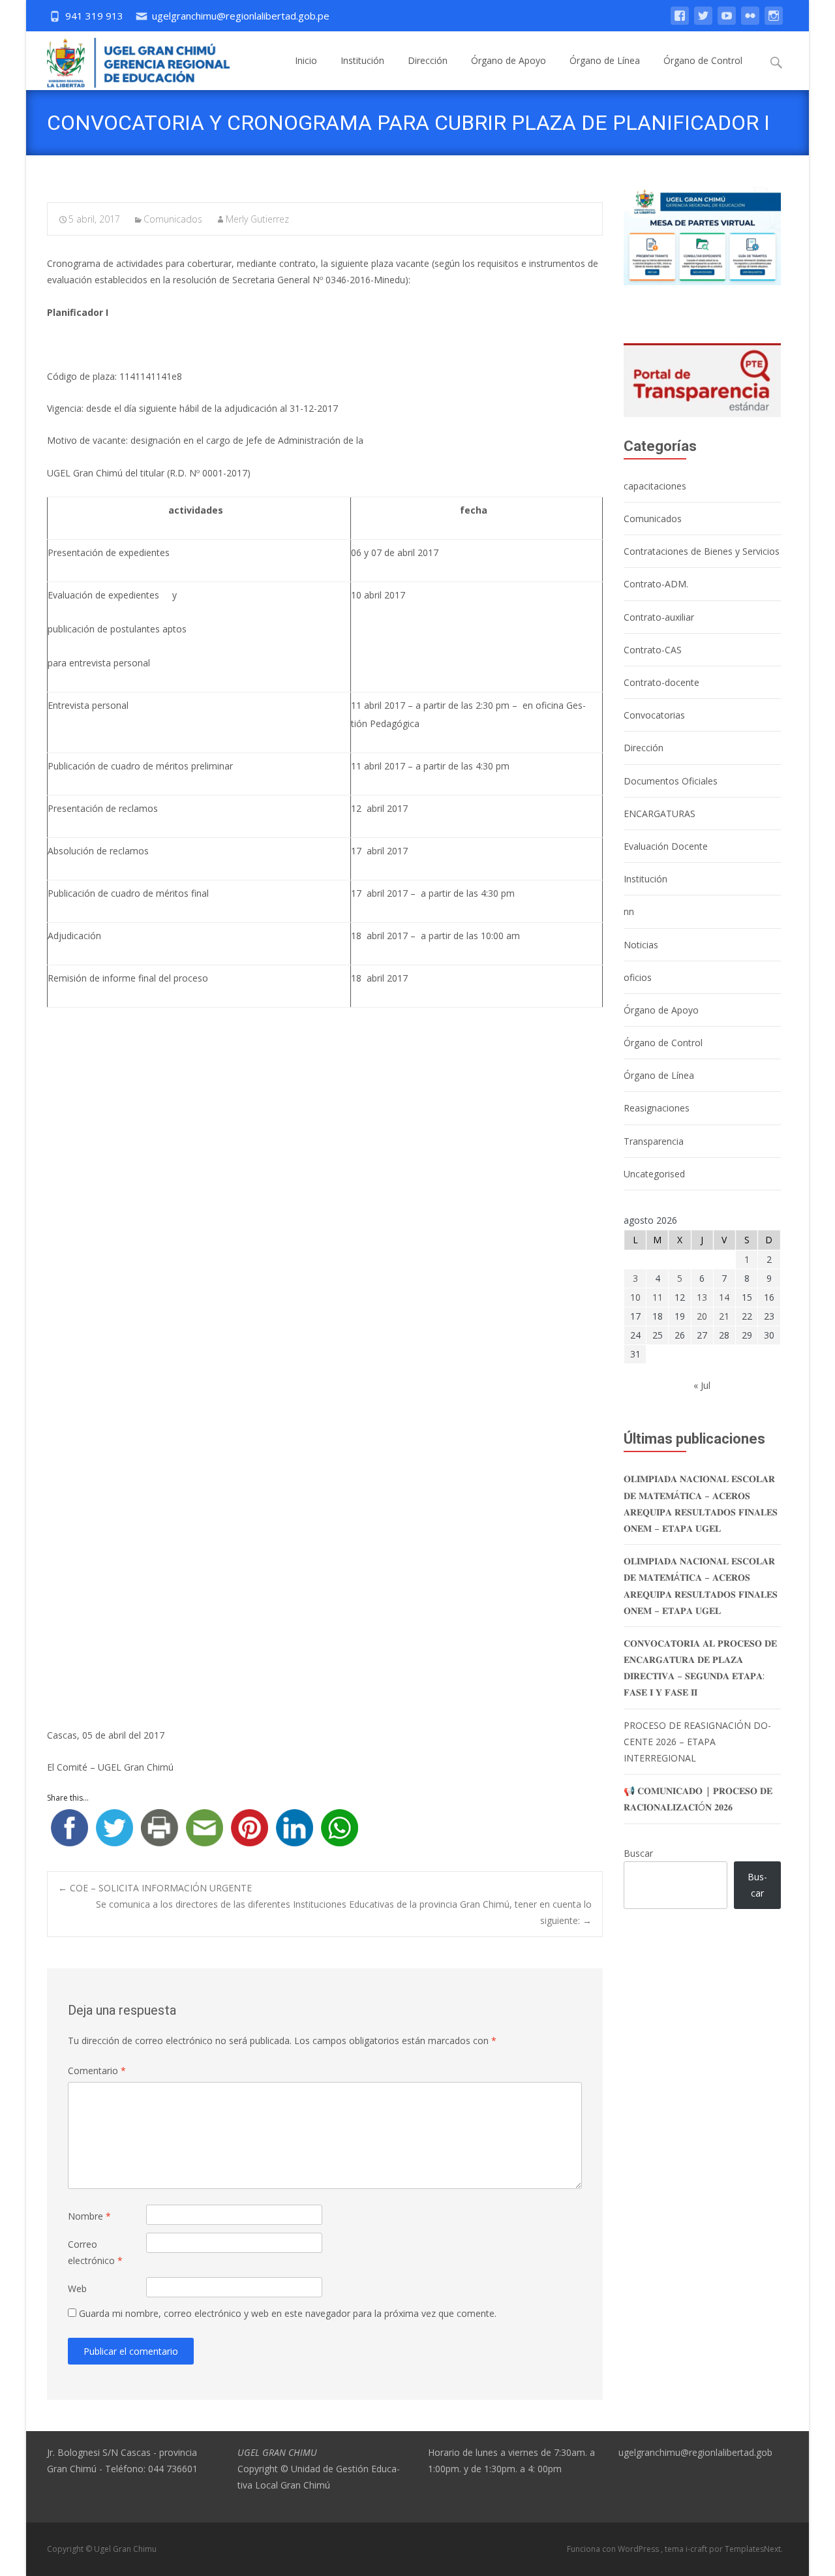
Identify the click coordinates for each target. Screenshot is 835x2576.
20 (702, 1316)
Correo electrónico (95, 2252)
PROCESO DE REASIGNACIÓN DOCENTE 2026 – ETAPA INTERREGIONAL (697, 1742)
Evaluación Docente (666, 846)
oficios (638, 977)
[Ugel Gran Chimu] (128, 60)
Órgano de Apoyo (509, 60)
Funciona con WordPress (614, 2549)
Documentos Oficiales (671, 781)
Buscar (638, 1853)
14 (724, 1297)
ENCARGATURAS (660, 814)
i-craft (697, 2549)
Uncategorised (654, 1174)
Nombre (89, 2216)
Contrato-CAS (653, 650)
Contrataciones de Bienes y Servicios (702, 551)
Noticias (641, 945)
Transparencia (654, 1141)
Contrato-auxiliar (659, 617)
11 (658, 1297)
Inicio (306, 60)
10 (635, 1297)
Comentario (97, 2071)
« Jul (702, 1385)
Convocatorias (654, 715)
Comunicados (173, 219)
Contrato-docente (661, 682)
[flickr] (750, 22)
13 (702, 1297)
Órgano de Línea (605, 60)
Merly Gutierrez (257, 219)
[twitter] (703, 22)
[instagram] (774, 22)
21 (724, 1316)
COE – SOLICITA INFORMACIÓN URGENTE (155, 1888)
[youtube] (727, 22)
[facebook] (680, 22)
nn (629, 911)
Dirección (428, 60)
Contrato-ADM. (656, 584)
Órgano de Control (703, 60)
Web (77, 2289)
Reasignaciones (657, 1108)
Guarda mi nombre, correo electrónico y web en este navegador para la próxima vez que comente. (288, 2313)
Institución (362, 60)
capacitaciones (655, 486)
